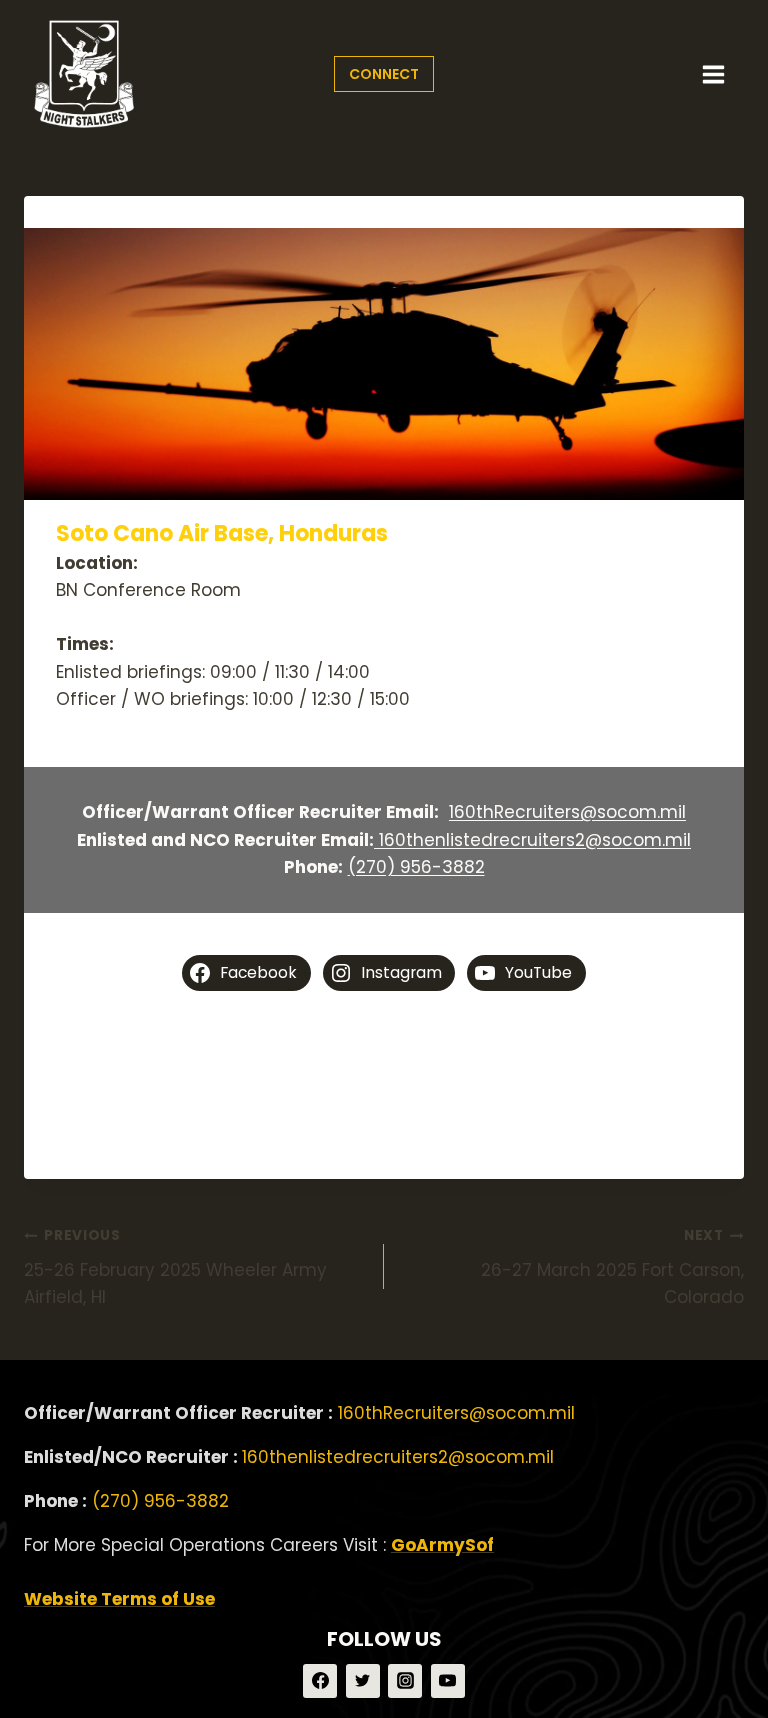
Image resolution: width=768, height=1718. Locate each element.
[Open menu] (713, 74)
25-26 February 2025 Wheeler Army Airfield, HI (175, 1267)
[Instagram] (405, 1681)
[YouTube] (448, 1681)
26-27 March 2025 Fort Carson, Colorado (612, 1267)
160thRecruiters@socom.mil (567, 812)
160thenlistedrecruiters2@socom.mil (532, 840)
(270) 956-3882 (416, 867)
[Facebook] (320, 1681)
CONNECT (384, 74)
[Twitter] (363, 1681)
